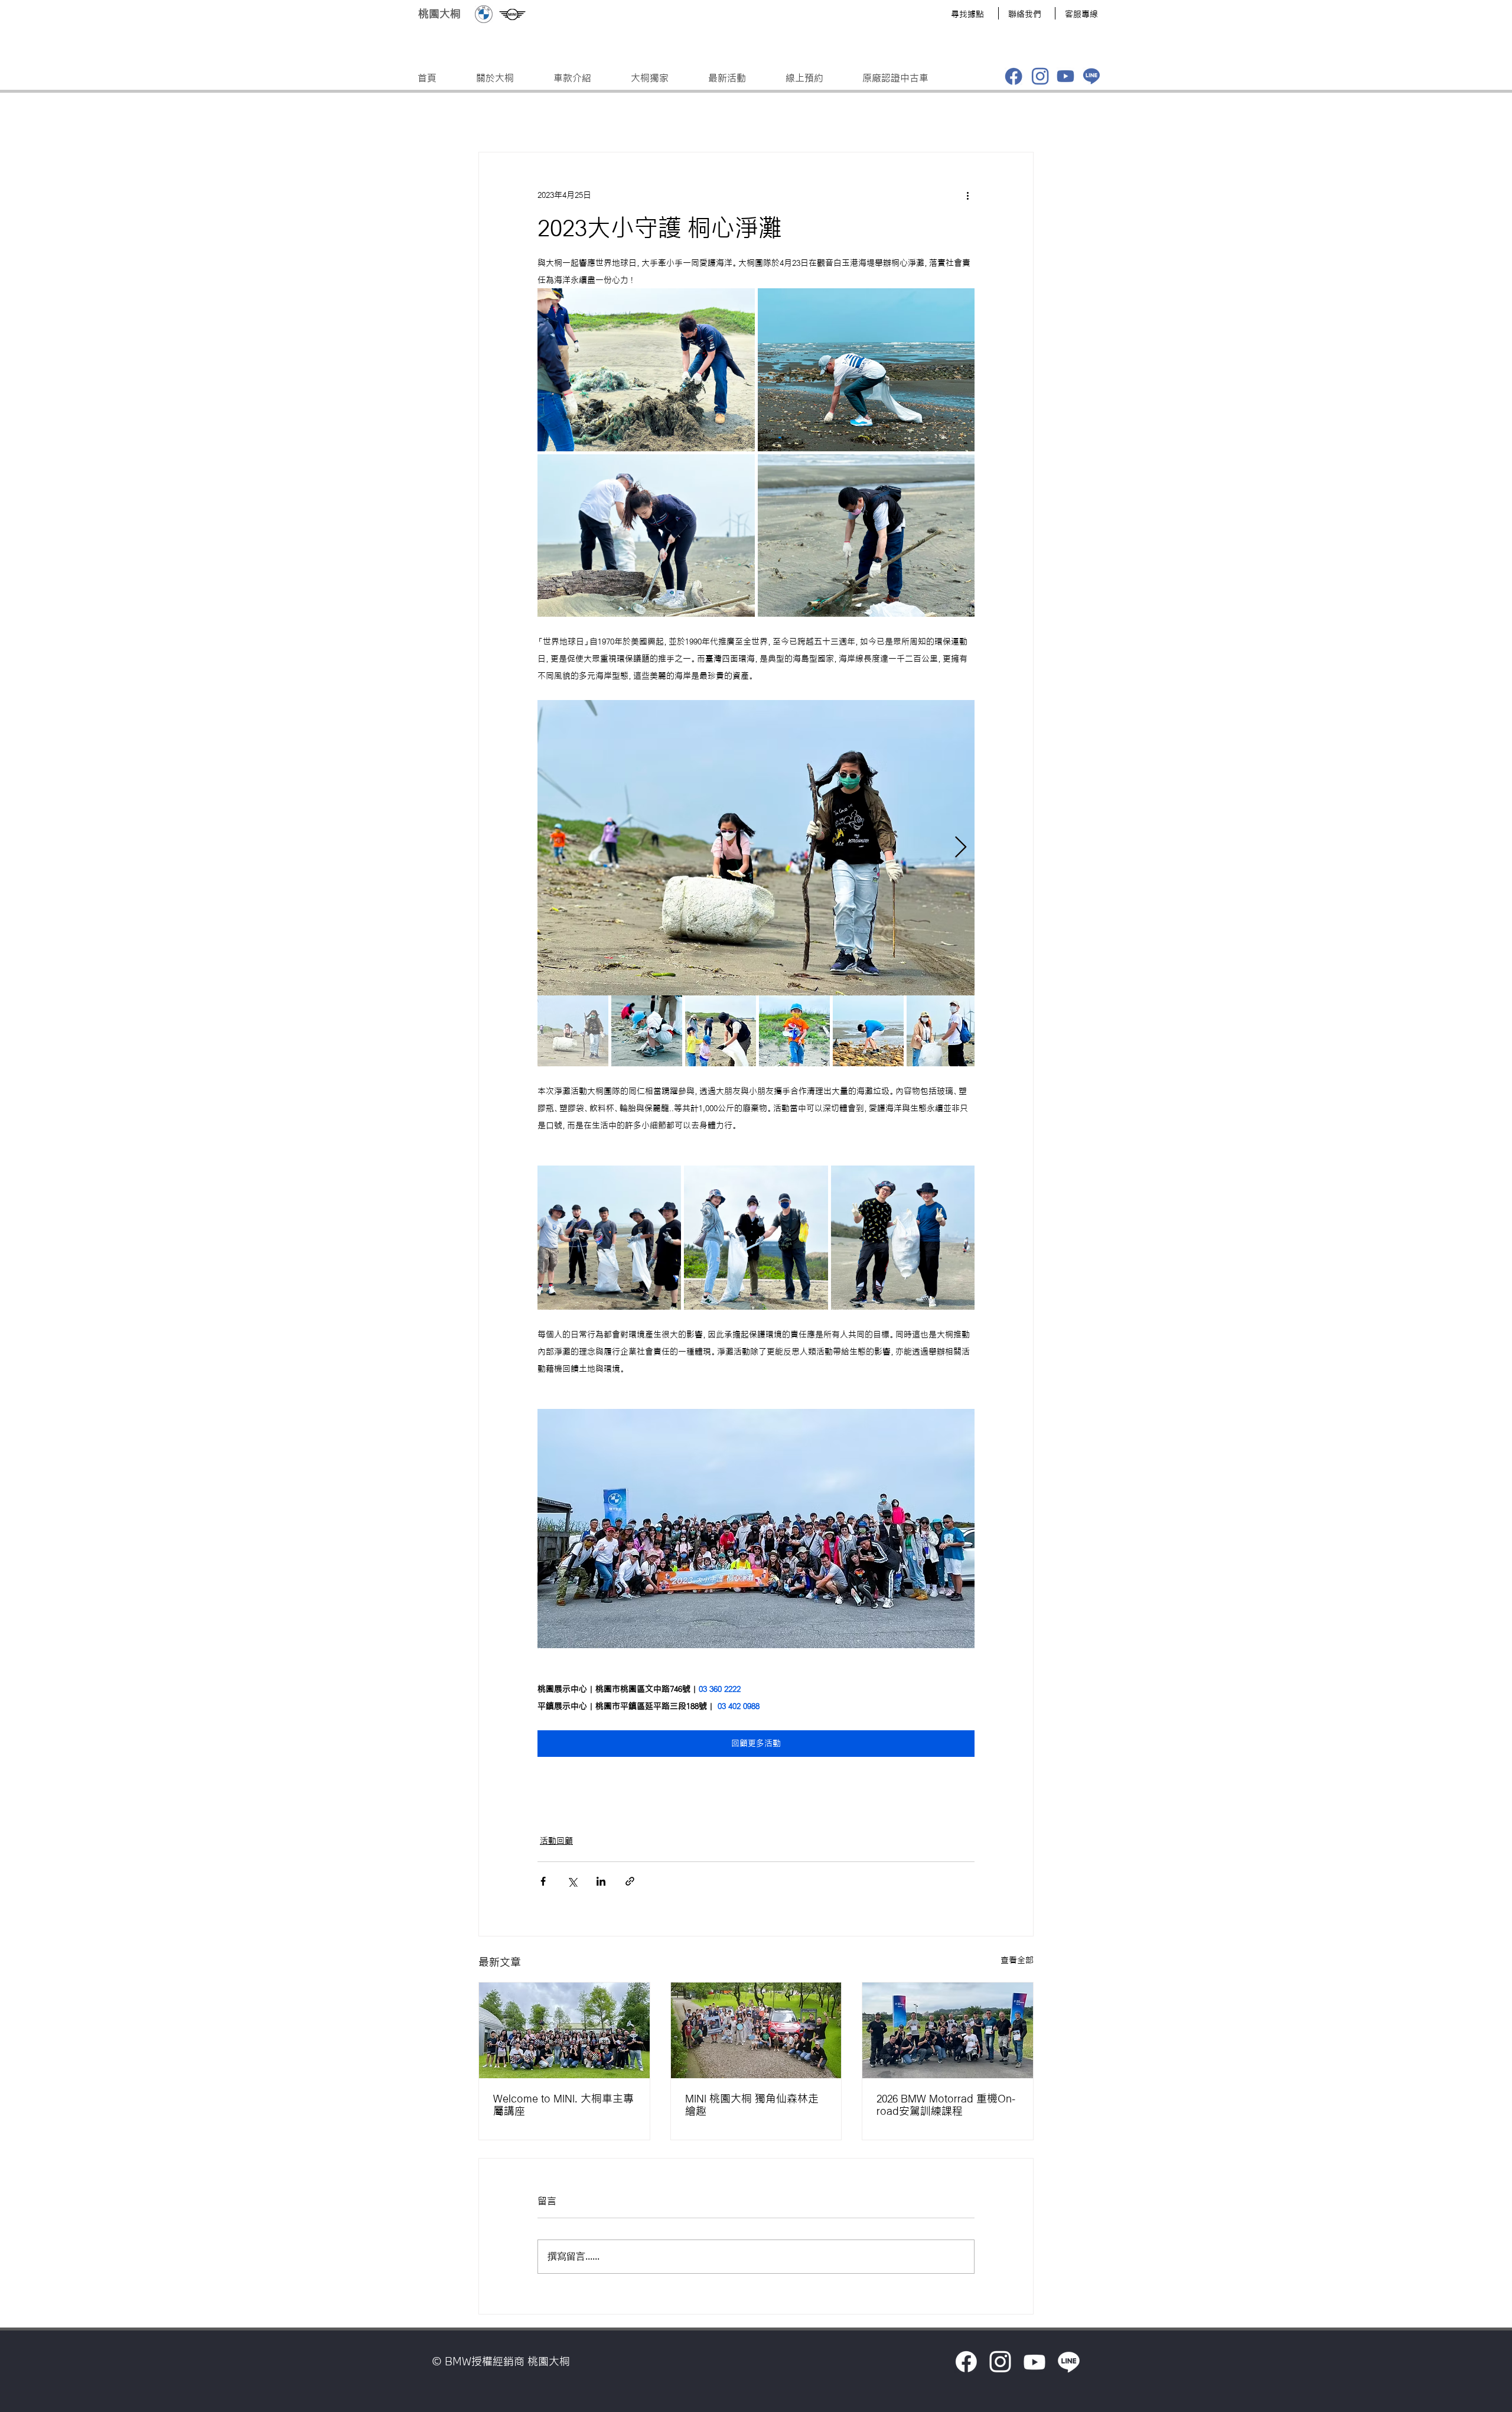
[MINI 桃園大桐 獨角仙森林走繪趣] (756, 2030)
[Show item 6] (942, 1031)
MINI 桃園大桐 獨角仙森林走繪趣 (752, 2105)
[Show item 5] (868, 1031)
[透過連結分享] (630, 1881)
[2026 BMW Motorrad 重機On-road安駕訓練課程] (948, 2030)
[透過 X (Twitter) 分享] (572, 1881)
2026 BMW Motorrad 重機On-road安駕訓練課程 (946, 2105)
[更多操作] (967, 195)
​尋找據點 (967, 14)
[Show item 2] (647, 1031)
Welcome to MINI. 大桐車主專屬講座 (563, 2105)
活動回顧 (556, 1841)
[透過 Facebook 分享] (543, 1881)
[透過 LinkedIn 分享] (601, 1881)
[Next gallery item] (961, 848)
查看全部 (1017, 1960)
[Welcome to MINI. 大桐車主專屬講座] (564, 2030)
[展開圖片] (646, 370)
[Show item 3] (721, 1031)
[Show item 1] (573, 1031)
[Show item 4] (794, 1031)
